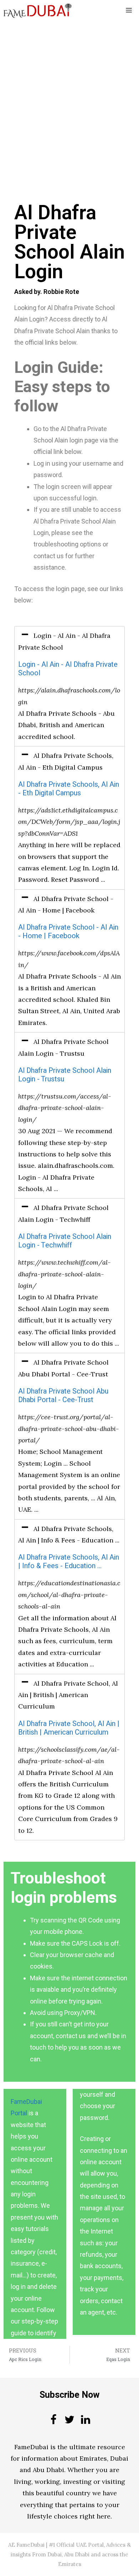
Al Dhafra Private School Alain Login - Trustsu (65, 1075)
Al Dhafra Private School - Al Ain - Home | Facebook (68, 932)
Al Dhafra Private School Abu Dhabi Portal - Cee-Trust (63, 1395)
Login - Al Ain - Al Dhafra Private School (68, 669)
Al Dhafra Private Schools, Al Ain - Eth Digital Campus (69, 789)
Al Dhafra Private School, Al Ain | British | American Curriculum (69, 1728)
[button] (69, 642)
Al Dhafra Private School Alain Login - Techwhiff (65, 1241)
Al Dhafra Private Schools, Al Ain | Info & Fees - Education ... (69, 1562)
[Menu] (129, 11)
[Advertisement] (69, 94)
